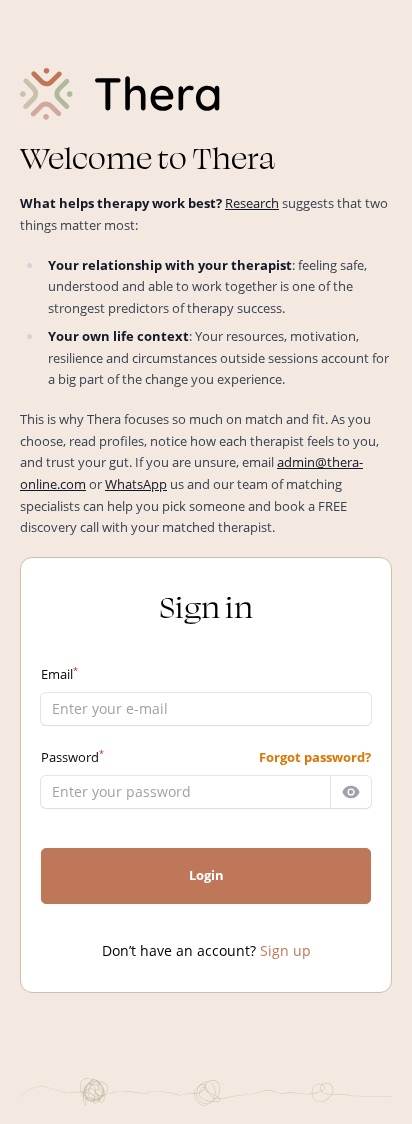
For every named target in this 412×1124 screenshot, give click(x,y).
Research (252, 203)
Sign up (285, 950)
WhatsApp (136, 484)
